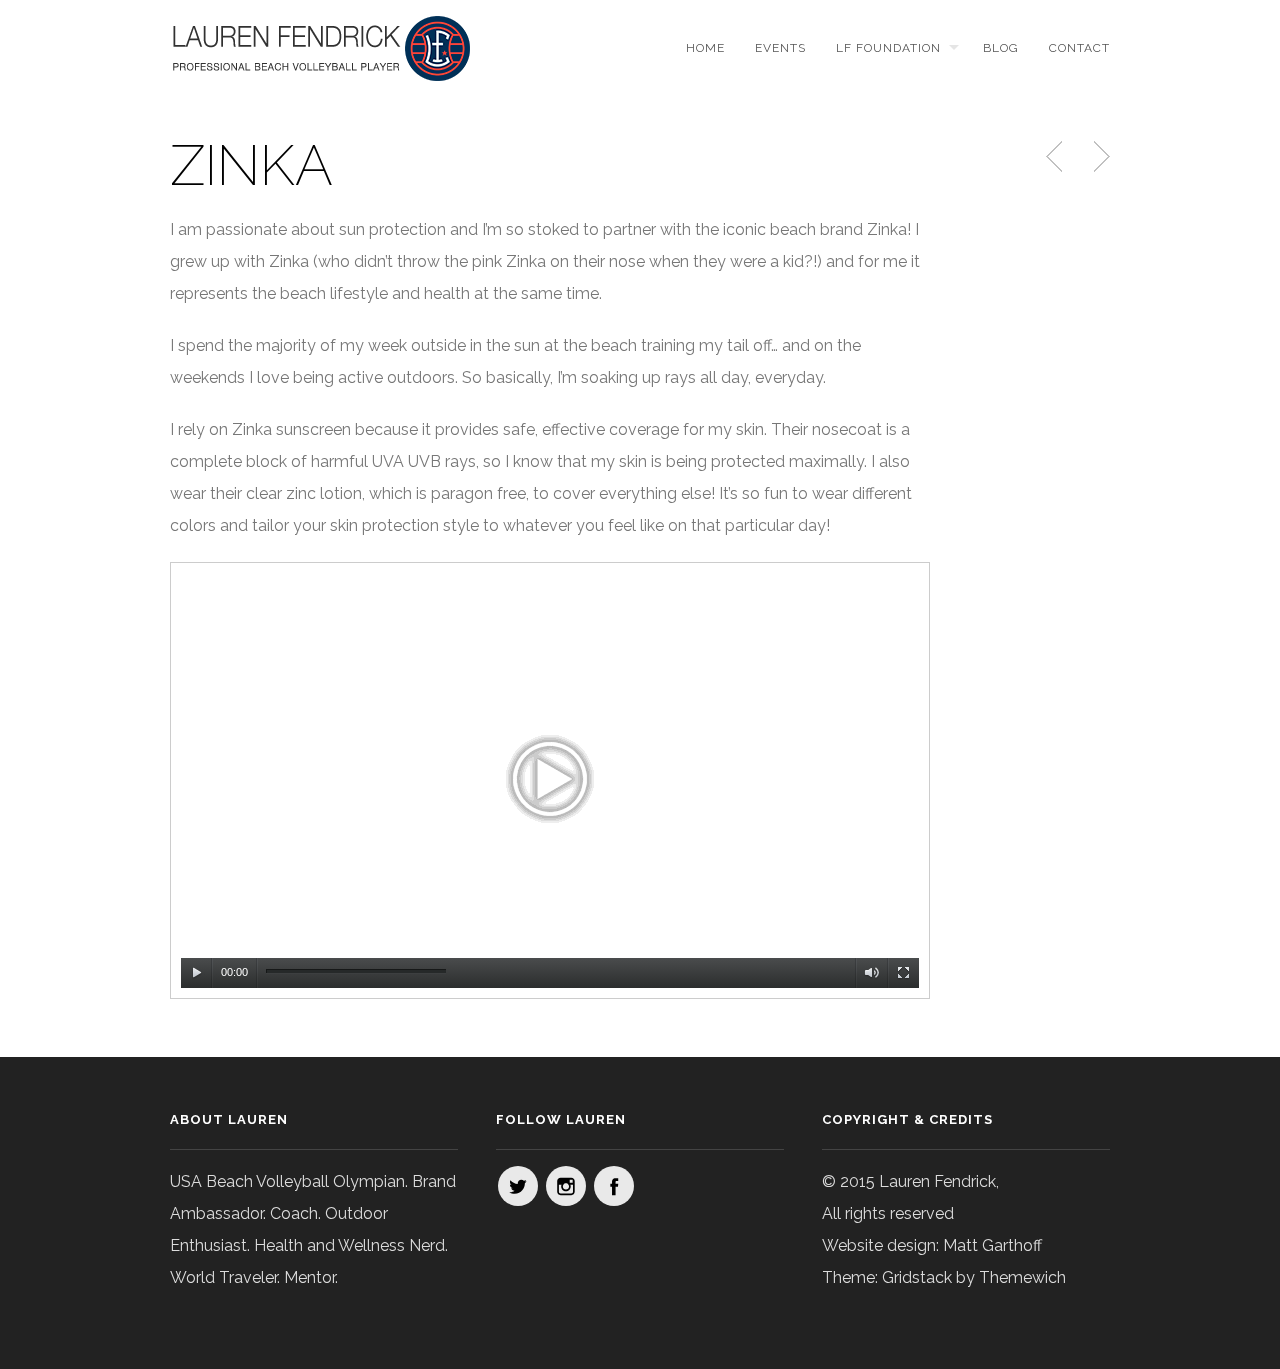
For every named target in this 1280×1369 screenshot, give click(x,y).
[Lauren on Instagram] (566, 1186)
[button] (550, 780)
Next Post (1099, 157)
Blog (1001, 48)
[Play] (197, 973)
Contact (1079, 48)
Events (780, 48)
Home (705, 48)
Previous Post (1056, 157)
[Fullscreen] (904, 973)
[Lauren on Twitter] (518, 1186)
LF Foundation (888, 48)
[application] (550, 780)
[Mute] (872, 973)
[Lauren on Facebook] (614, 1186)
